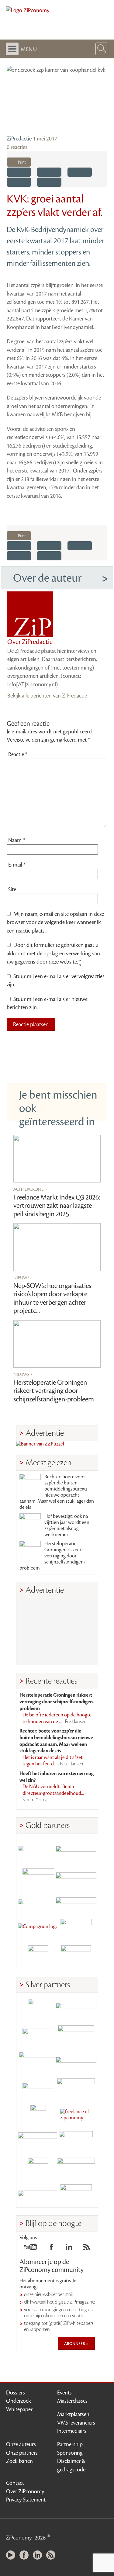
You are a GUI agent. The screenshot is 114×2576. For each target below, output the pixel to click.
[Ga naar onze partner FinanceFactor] (76, 1850)
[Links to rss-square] (87, 2249)
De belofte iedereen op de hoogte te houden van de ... (57, 1718)
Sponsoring (70, 2453)
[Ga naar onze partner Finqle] (38, 1850)
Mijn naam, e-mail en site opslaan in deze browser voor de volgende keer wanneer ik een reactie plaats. (55, 922)
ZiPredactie (19, 139)
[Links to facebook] (51, 2249)
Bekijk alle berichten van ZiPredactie (47, 696)
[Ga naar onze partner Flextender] (76, 1876)
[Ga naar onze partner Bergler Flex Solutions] (38, 2194)
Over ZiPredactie (30, 642)
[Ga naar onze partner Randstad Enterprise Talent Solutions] (38, 2009)
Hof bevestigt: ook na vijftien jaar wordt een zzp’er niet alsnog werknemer (67, 1525)
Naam (17, 840)
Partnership (70, 2444)
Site (12, 889)
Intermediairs (72, 2431)
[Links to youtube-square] (31, 2249)
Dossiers (16, 2393)
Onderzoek (19, 2401)
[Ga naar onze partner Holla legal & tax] (76, 2088)
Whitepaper (19, 2409)
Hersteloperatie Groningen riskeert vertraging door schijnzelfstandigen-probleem (54, 1391)
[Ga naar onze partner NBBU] (38, 2141)
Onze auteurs (21, 2444)
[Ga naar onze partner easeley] (76, 2009)
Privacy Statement (26, 2500)
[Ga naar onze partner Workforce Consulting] (76, 2036)
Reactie (18, 754)
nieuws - (23, 1277)
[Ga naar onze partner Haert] (38, 2088)
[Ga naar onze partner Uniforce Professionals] (76, 2168)
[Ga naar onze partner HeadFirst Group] (76, 1929)
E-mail (17, 865)
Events (64, 2393)
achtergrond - (30, 1189)
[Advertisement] (57, 1632)
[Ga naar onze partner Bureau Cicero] (38, 2168)
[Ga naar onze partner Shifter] (38, 2062)
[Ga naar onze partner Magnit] (38, 1903)
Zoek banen (19, 2461)
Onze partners (22, 2453)
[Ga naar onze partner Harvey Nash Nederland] (38, 1956)
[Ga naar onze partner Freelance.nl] (76, 2115)
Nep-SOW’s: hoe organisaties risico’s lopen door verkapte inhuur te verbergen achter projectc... (52, 1298)
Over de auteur (47, 578)
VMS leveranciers (76, 2423)
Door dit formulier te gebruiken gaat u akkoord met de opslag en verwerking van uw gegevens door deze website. (53, 953)
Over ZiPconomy (25, 2491)
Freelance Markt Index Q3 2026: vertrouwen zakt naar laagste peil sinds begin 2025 (57, 1206)
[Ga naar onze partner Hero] (76, 1956)
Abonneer (75, 2343)
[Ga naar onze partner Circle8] (38, 1876)
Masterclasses (72, 2401)
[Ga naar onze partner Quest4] (38, 2036)
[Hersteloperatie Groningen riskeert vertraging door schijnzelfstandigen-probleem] (57, 1344)
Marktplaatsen (73, 2414)
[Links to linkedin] (69, 2249)
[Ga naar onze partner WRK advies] (76, 2194)
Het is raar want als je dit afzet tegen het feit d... (53, 1761)
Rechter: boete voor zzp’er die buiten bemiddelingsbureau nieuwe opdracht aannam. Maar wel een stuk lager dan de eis (57, 1492)
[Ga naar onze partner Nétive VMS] (38, 2115)
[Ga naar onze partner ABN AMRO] (76, 2062)
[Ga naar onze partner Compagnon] (38, 1929)
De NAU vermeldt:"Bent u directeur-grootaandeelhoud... (54, 1793)
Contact (15, 2483)
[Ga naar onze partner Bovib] (76, 1903)
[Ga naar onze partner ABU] (76, 2141)
